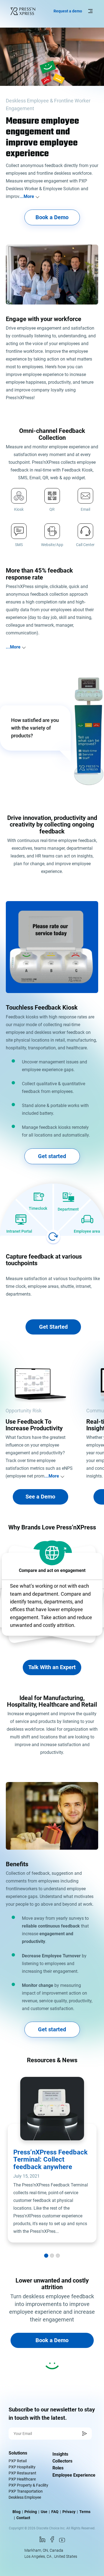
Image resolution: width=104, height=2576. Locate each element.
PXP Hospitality (22, 2467)
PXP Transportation (26, 2491)
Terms (85, 2512)
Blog (17, 2512)
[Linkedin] (42, 2541)
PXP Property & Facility (28, 2485)
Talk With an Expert (52, 1667)
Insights (60, 2454)
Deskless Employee (25, 2497)
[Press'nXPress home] (24, 11)
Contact (23, 2518)
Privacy (69, 2512)
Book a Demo (52, 217)
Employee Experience (74, 2475)
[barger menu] (89, 11)
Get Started (53, 1327)
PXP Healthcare (22, 2479)
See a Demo (40, 1497)
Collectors (62, 2461)
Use (44, 2512)
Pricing (31, 2512)
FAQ (55, 2512)
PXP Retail (18, 2461)
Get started (52, 1156)
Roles (58, 2468)
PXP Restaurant (22, 2473)
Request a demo (68, 11)
